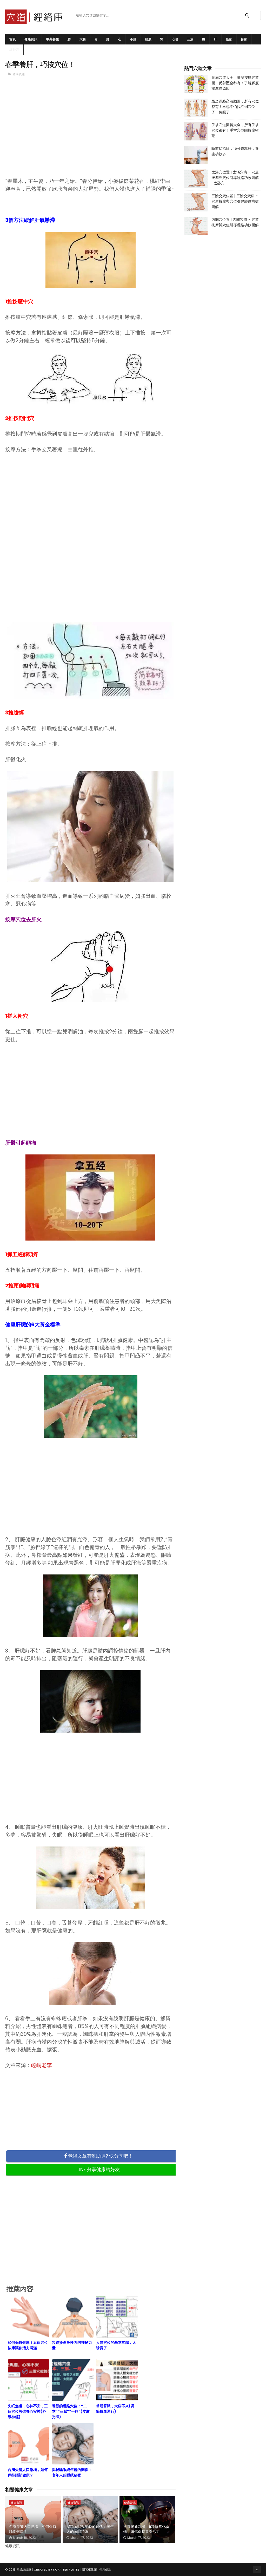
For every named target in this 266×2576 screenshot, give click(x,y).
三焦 (190, 39)
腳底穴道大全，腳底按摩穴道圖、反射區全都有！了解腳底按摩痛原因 (235, 83)
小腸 (133, 39)
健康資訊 (31, 39)
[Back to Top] (257, 2569)
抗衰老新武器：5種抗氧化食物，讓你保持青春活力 (146, 2529)
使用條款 (105, 2569)
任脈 (229, 39)
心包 (175, 39)
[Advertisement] (91, 135)
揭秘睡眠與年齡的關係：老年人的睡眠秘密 (90, 2529)
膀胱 (148, 39)
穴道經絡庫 (24, 2569)
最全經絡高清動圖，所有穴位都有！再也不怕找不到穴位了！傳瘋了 (235, 107)
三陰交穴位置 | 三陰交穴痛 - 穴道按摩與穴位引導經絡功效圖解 (235, 201)
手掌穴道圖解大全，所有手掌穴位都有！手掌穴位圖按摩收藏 (235, 130)
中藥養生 (52, 39)
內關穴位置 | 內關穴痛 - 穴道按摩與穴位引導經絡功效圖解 (235, 222)
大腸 (83, 39)
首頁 (13, 39)
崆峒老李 (42, 2065)
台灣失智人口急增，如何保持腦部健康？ (33, 2529)
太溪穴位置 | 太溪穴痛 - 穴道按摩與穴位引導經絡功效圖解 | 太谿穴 (235, 178)
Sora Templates (66, 2569)
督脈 (244, 39)
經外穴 (14, 50)
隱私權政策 (89, 2569)
